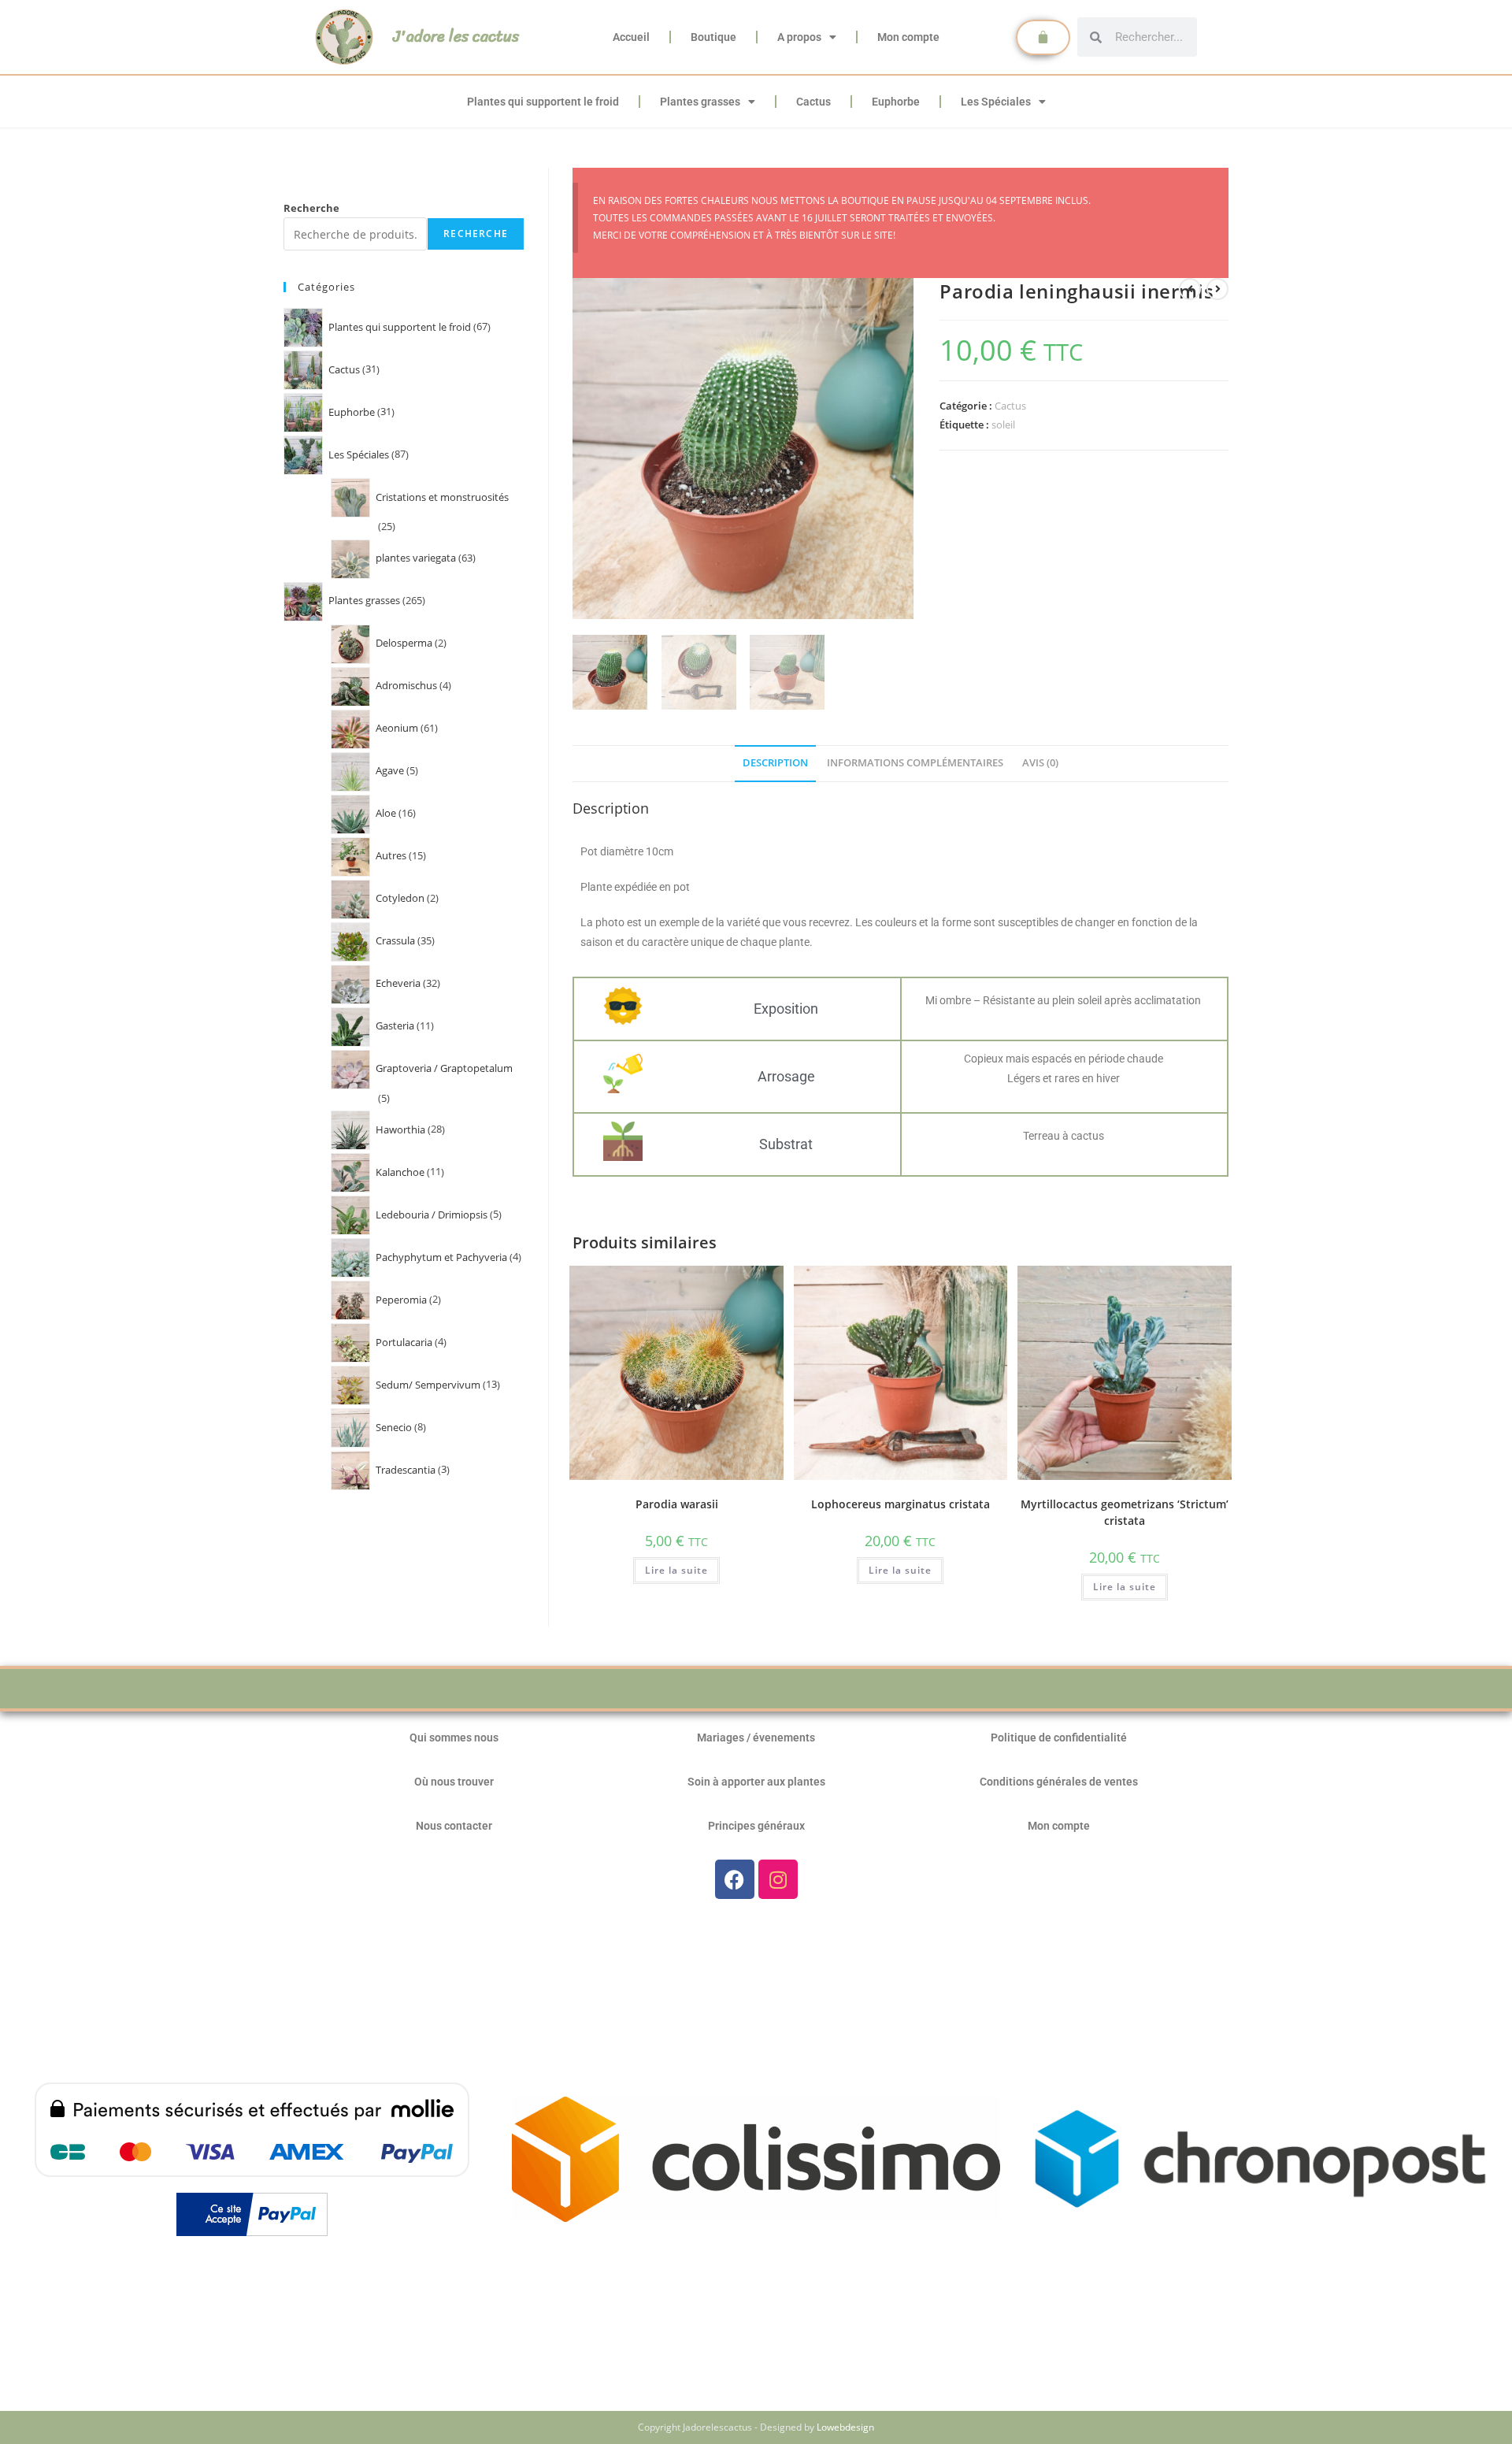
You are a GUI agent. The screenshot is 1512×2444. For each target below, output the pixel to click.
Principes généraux (756, 1826)
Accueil (631, 37)
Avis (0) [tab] (1040, 763)
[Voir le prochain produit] (1217, 289)
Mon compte (908, 37)
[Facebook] (735, 1879)
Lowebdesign (845, 2427)
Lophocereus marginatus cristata (901, 1504)
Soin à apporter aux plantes (756, 1782)
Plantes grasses (700, 102)
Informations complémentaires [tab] (915, 763)
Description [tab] (775, 763)
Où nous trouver (454, 1782)
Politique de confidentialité (1059, 1738)
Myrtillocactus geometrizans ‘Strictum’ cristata (1125, 1512)
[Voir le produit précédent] (1190, 289)
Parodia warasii (677, 1504)
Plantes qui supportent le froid (543, 102)
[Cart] (1043, 37)
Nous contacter (454, 1826)
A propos (799, 37)
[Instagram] (778, 1879)
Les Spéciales (996, 102)
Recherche (311, 208)
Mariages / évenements (756, 1738)
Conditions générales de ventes (1059, 1782)
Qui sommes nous (454, 1738)
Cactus (813, 102)
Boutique (713, 37)
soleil (1003, 425)
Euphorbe (896, 102)
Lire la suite (676, 1570)
